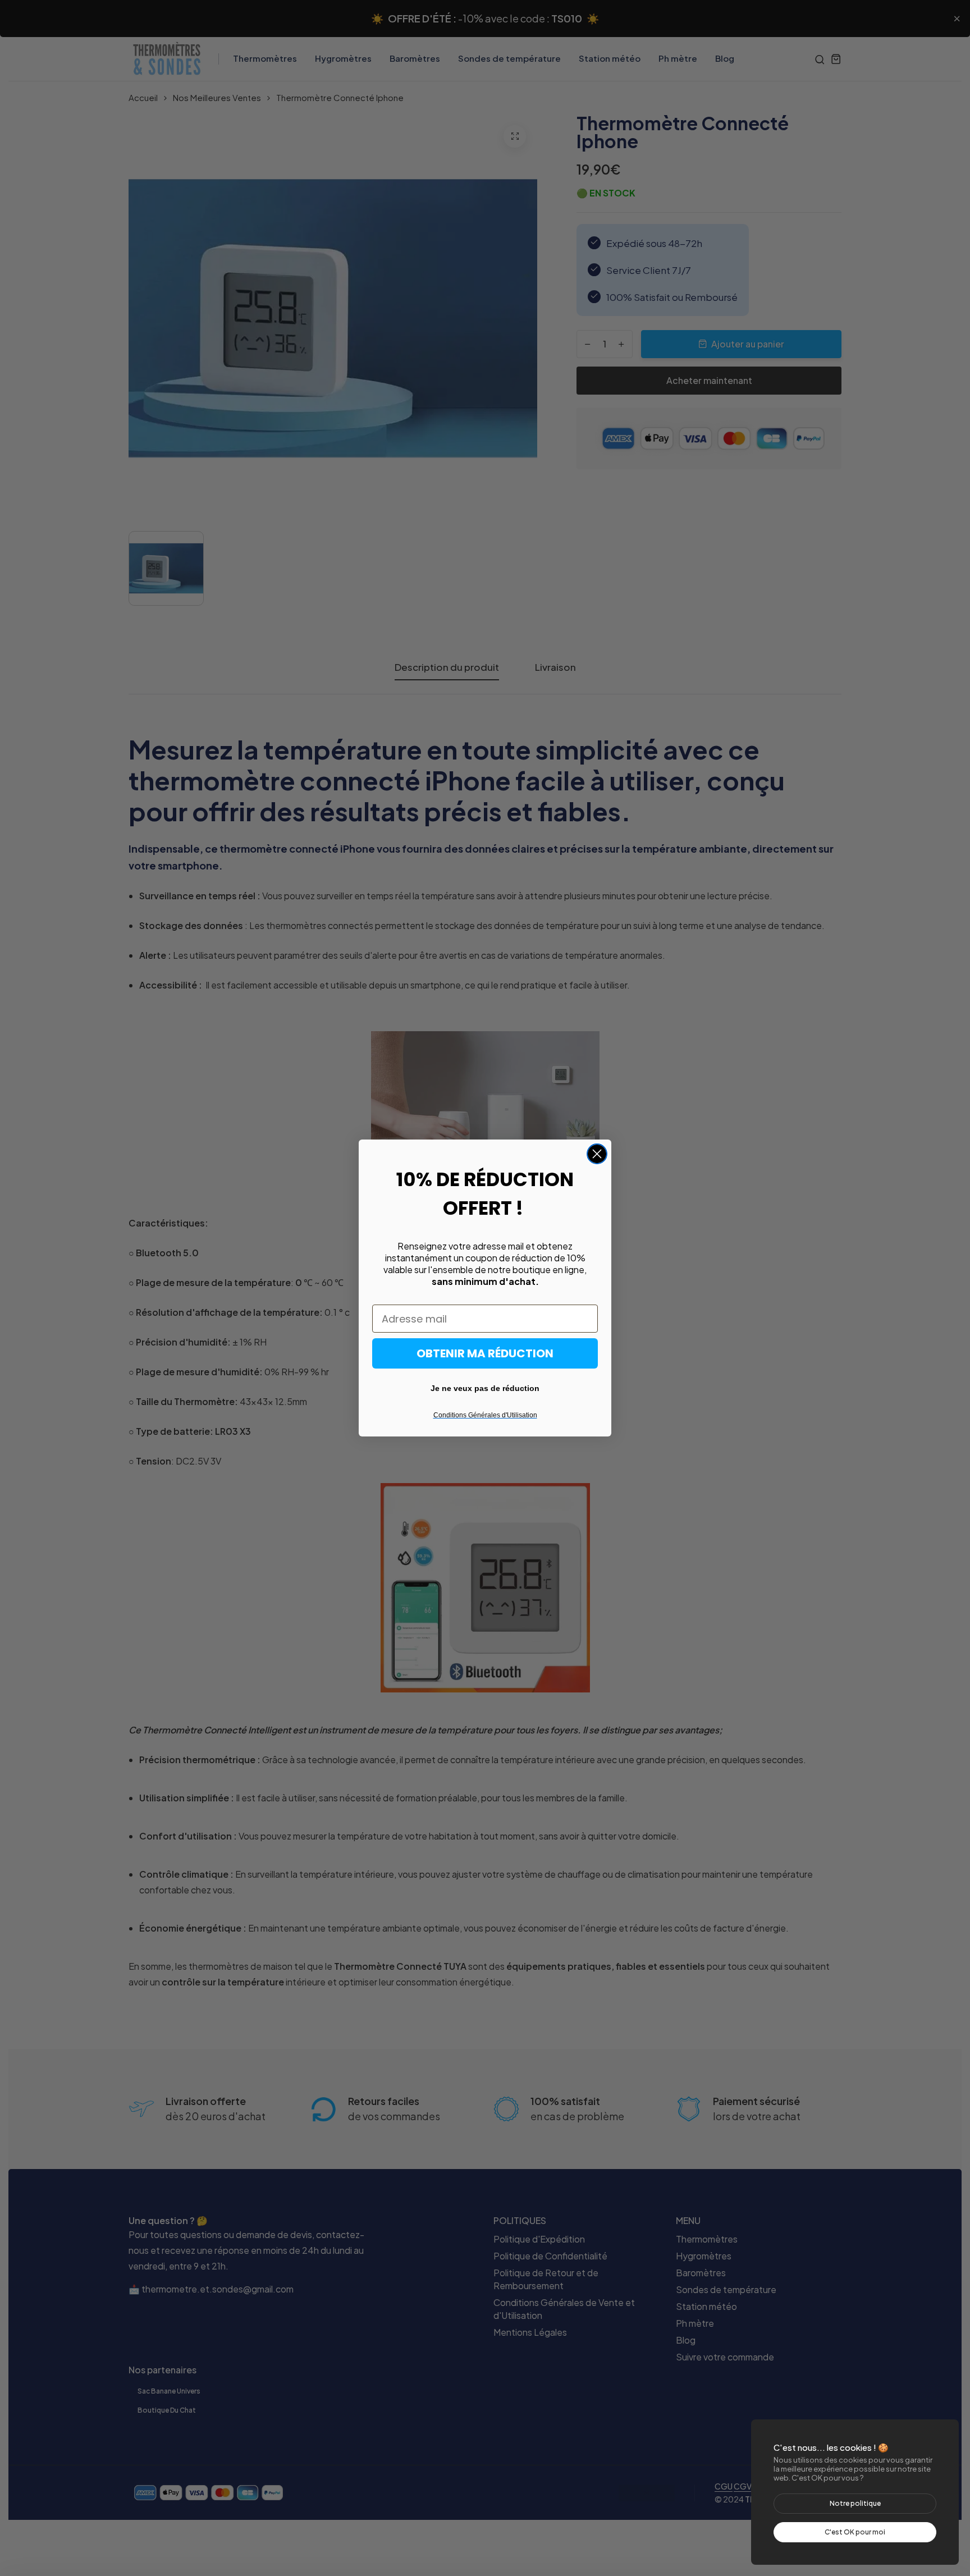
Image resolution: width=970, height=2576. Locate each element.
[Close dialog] (597, 1154)
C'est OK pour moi (855, 2532)
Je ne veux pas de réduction (485, 1388)
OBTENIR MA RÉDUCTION (485, 1353)
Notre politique (855, 2503)
